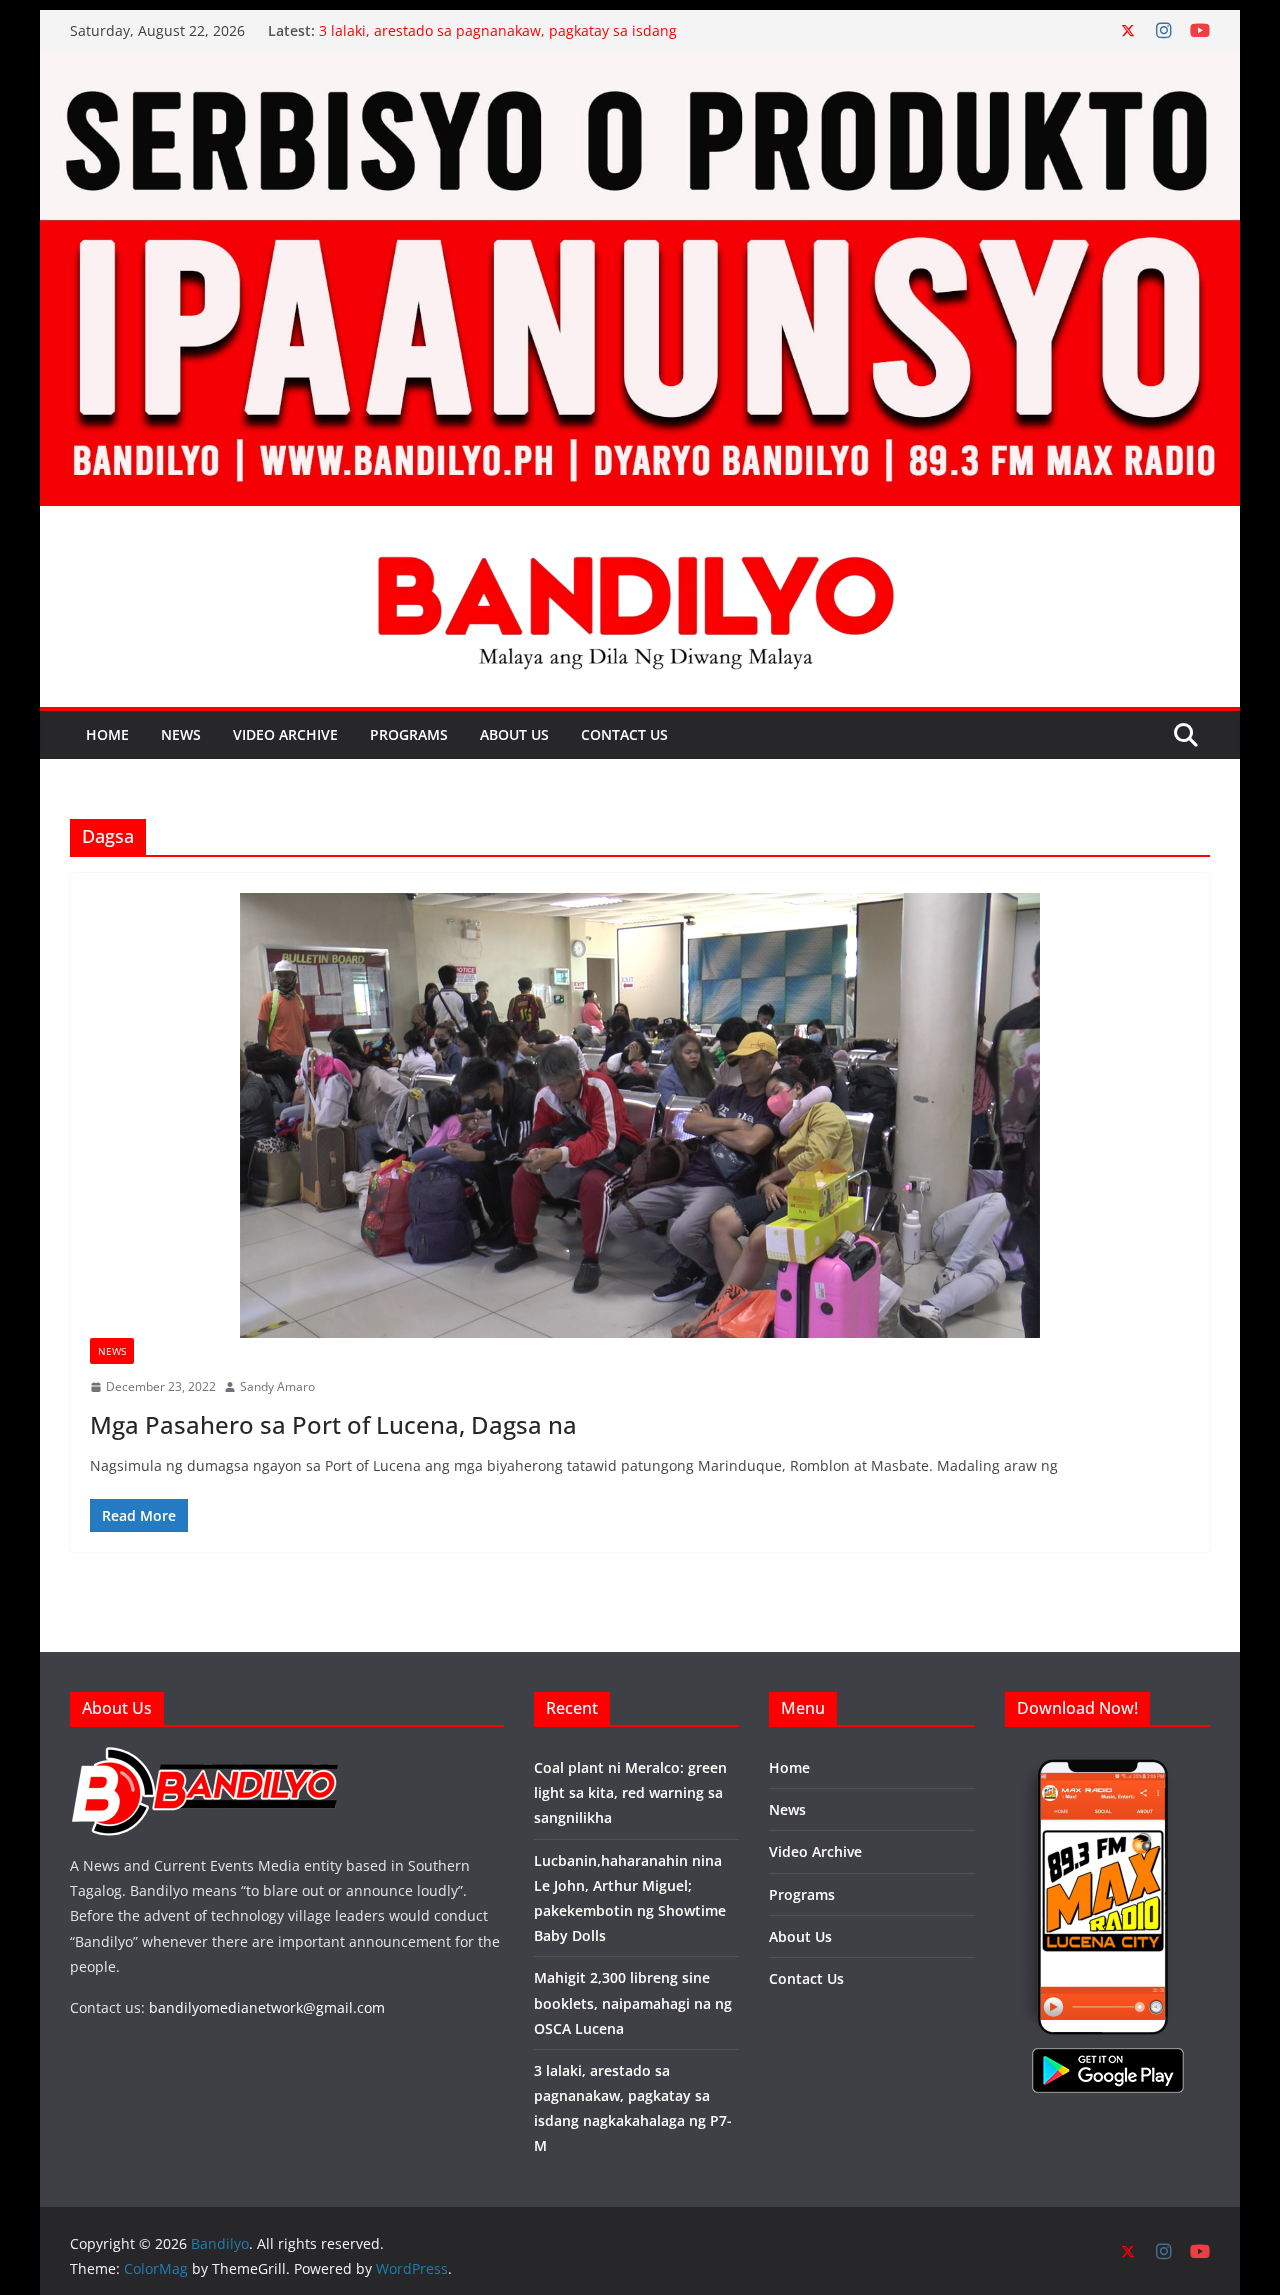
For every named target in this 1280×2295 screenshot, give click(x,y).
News (181, 734)
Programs (409, 734)
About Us (514, 734)
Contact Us (624, 734)
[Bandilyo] (640, 65)
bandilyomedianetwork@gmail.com (267, 2007)
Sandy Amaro (277, 1386)
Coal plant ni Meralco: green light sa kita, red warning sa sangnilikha (630, 1792)
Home (107, 734)
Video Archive (285, 734)
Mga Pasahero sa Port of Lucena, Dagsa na (333, 1424)
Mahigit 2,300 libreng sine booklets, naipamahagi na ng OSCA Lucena (633, 2002)
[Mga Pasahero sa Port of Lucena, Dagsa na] (640, 1115)
